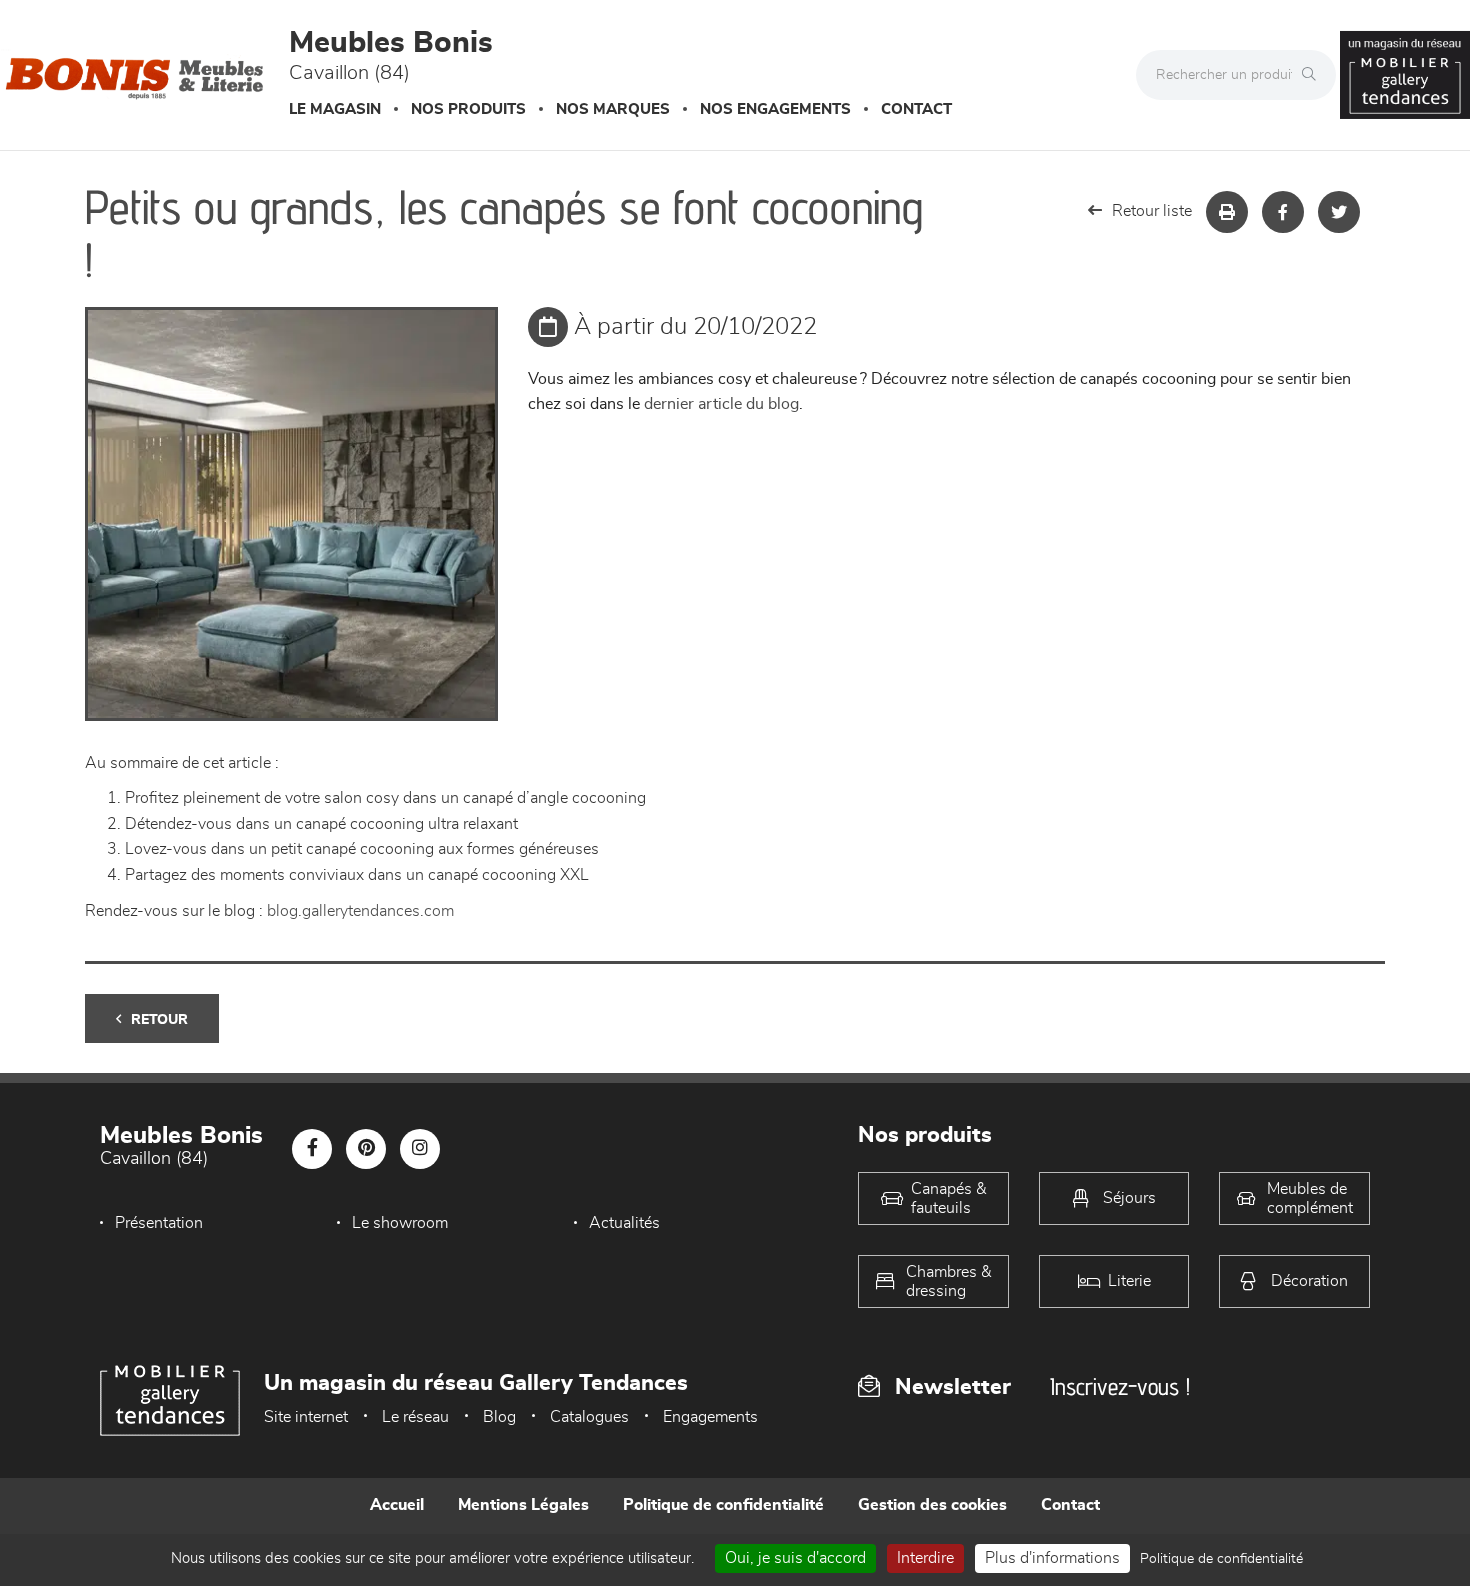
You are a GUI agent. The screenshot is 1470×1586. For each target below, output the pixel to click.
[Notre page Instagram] (420, 1149)
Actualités (624, 1223)
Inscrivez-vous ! (1120, 1386)
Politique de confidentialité (723, 1505)
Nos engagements (775, 109)
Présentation (159, 1223)
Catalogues (589, 1417)
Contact (916, 109)
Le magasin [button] (335, 109)
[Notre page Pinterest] (366, 1149)
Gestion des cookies (932, 1505)
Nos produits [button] (468, 109)
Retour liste (1152, 211)
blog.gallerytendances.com (360, 911)
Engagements (710, 1417)
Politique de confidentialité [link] (1221, 1559)
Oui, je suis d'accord (795, 1558)
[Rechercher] (1314, 75)
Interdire (925, 1558)
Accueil (397, 1505)
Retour (159, 1020)
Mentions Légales (523, 1505)
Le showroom (400, 1223)
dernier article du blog (721, 404)
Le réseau (415, 1417)
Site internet (306, 1417)
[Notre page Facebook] (312, 1149)
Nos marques (613, 109)
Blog (499, 1417)
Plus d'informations (1052, 1558)
